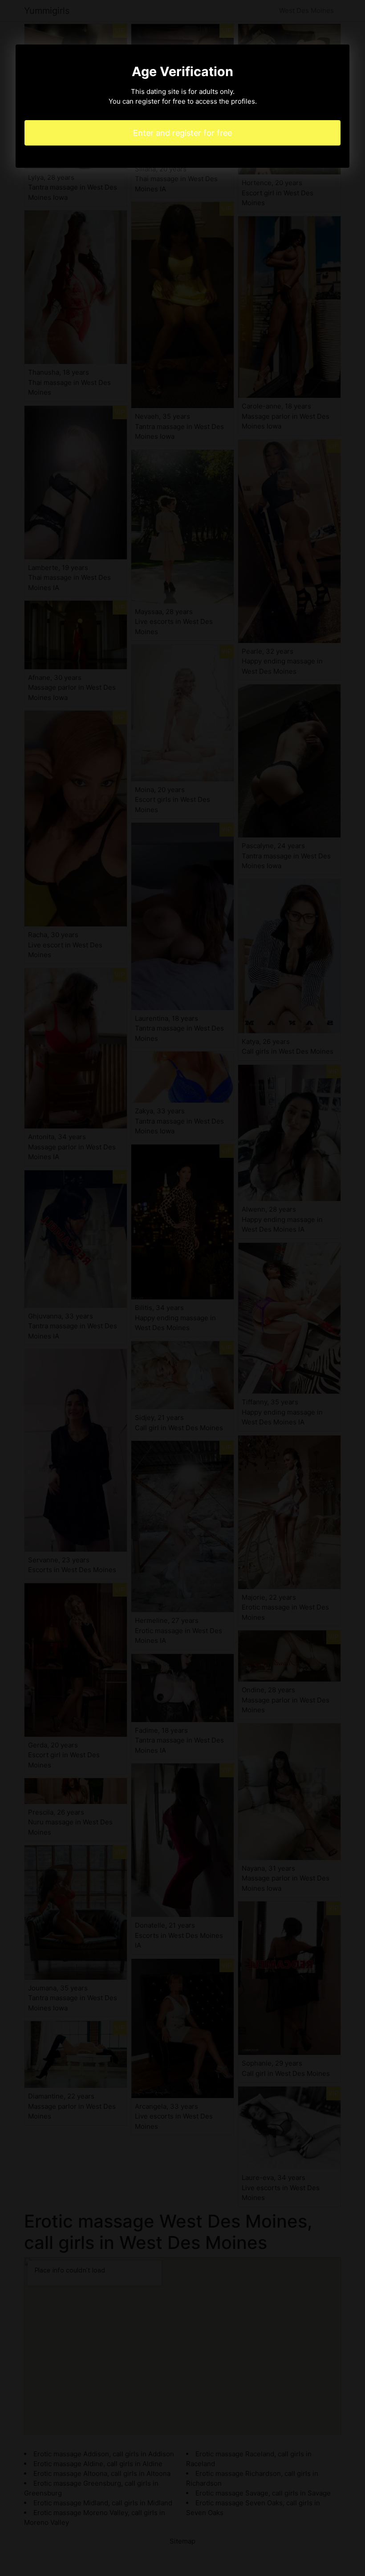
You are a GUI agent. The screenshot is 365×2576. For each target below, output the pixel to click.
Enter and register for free (182, 133)
